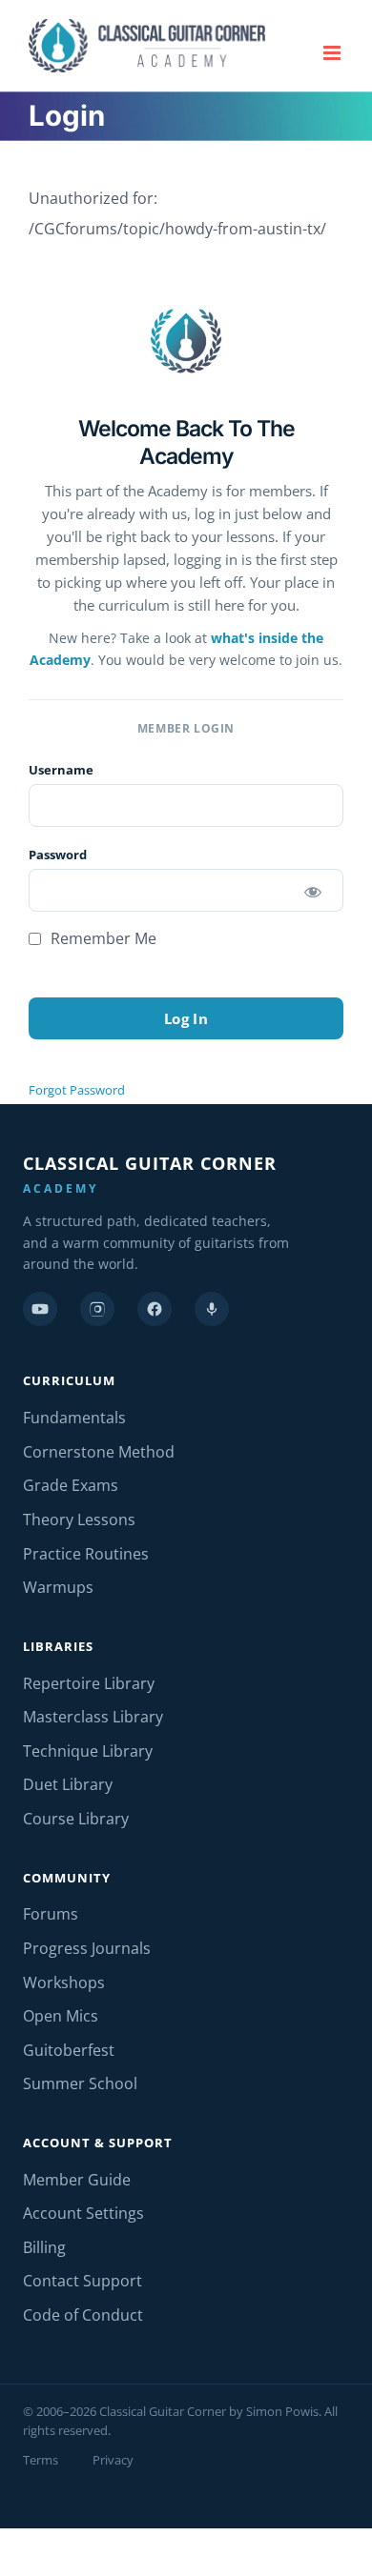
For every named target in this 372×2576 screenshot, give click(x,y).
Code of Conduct (83, 2315)
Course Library (76, 1819)
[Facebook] (155, 1309)
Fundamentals (74, 1418)
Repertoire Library (89, 1683)
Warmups (58, 1587)
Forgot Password (77, 1090)
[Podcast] (212, 1309)
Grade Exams (71, 1485)
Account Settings (83, 2213)
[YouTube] (40, 1309)
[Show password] (312, 890)
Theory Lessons (79, 1519)
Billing (44, 2247)
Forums (51, 1914)
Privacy (113, 2460)
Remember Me (102, 938)
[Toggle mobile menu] (333, 53)
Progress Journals (87, 1948)
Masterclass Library (93, 1717)
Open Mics (61, 2016)
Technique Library (88, 1751)
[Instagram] (97, 1309)
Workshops (64, 1982)
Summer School (80, 2083)
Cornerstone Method (99, 1452)
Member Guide (77, 2180)
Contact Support (83, 2281)
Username (61, 770)
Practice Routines (86, 1554)
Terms (41, 2460)
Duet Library (68, 1784)
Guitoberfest (69, 2050)
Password (58, 855)
